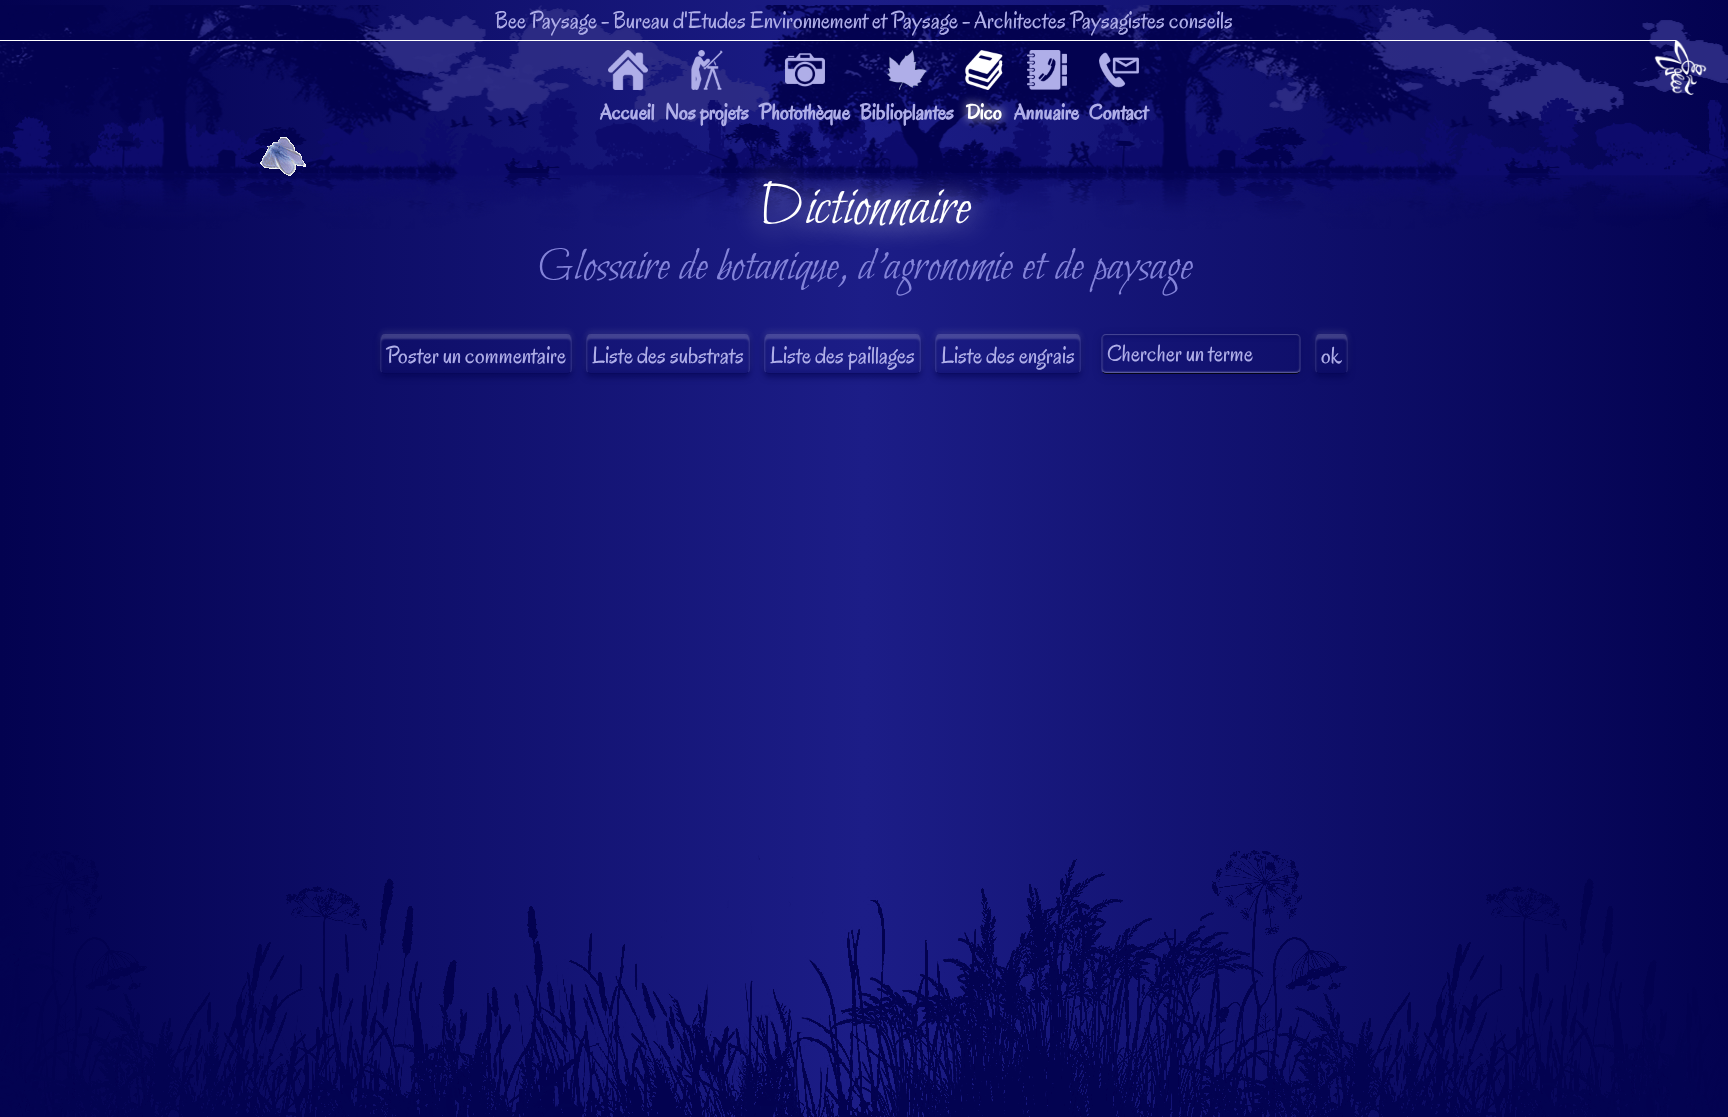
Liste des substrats (668, 355)
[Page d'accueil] (1680, 71)
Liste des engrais (1008, 355)
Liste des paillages (842, 355)
